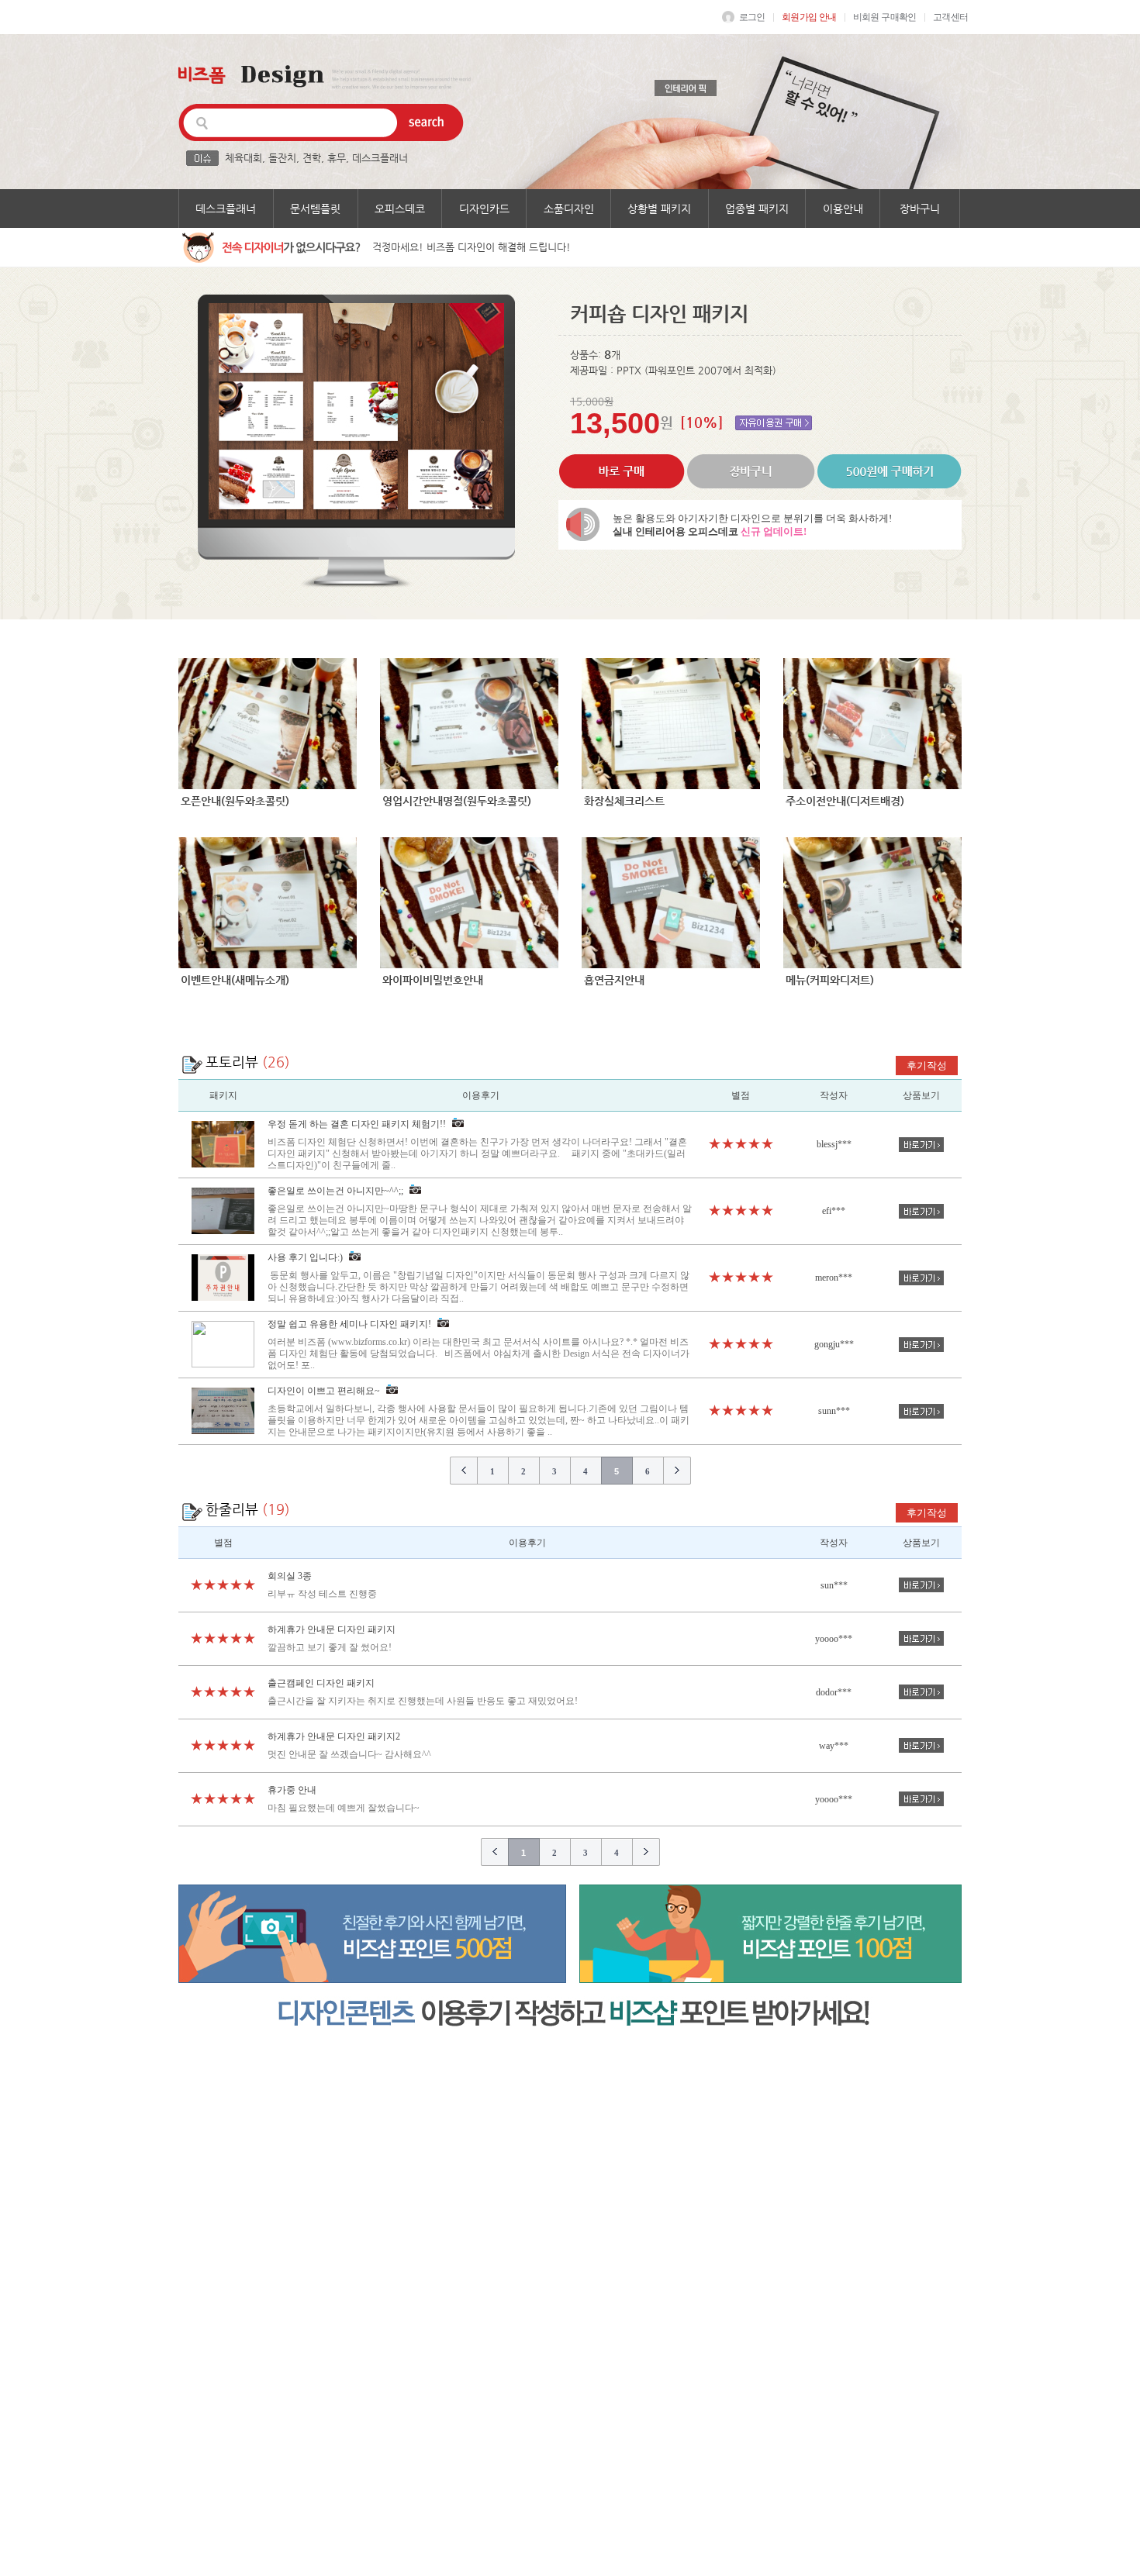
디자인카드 (484, 209)
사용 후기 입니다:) (478, 1278)
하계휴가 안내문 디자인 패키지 (332, 1629)
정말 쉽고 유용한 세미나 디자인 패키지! (478, 1345)
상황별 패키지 (659, 209)
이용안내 (843, 209)
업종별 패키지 (757, 209)
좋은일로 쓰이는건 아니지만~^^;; (480, 1211)
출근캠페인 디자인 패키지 (321, 1683)
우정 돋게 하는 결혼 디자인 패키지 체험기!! (477, 1145)
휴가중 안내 (292, 1790)
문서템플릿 (315, 209)
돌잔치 (282, 158)
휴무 (337, 158)
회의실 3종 (290, 1576)
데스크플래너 (380, 158)
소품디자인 (569, 209)
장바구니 (920, 209)
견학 (312, 158)
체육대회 (244, 158)
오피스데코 (400, 209)
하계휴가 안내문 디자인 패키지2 (334, 1736)
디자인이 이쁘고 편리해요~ (478, 1411)
